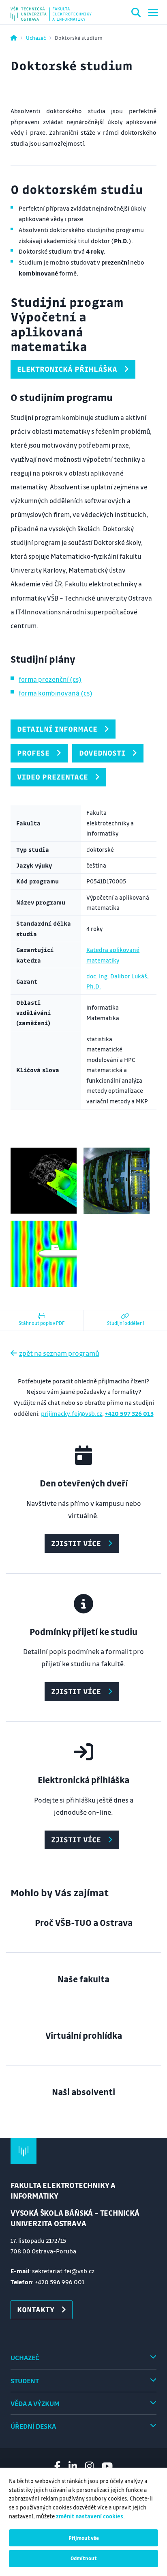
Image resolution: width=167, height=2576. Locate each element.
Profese (33, 753)
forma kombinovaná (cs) (56, 693)
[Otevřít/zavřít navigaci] (153, 13)
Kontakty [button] (36, 2309)
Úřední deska (33, 2426)
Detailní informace (57, 729)
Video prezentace (52, 777)
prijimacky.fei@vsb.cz (72, 1413)
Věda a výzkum (35, 2403)
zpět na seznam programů (59, 1353)
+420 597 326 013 (129, 1413)
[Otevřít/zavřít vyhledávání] (136, 14)
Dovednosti (102, 753)
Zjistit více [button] (76, 1543)
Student (25, 2381)
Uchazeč (36, 38)
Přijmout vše (84, 2538)
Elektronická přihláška (67, 369)
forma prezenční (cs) (50, 679)
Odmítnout (84, 2558)
